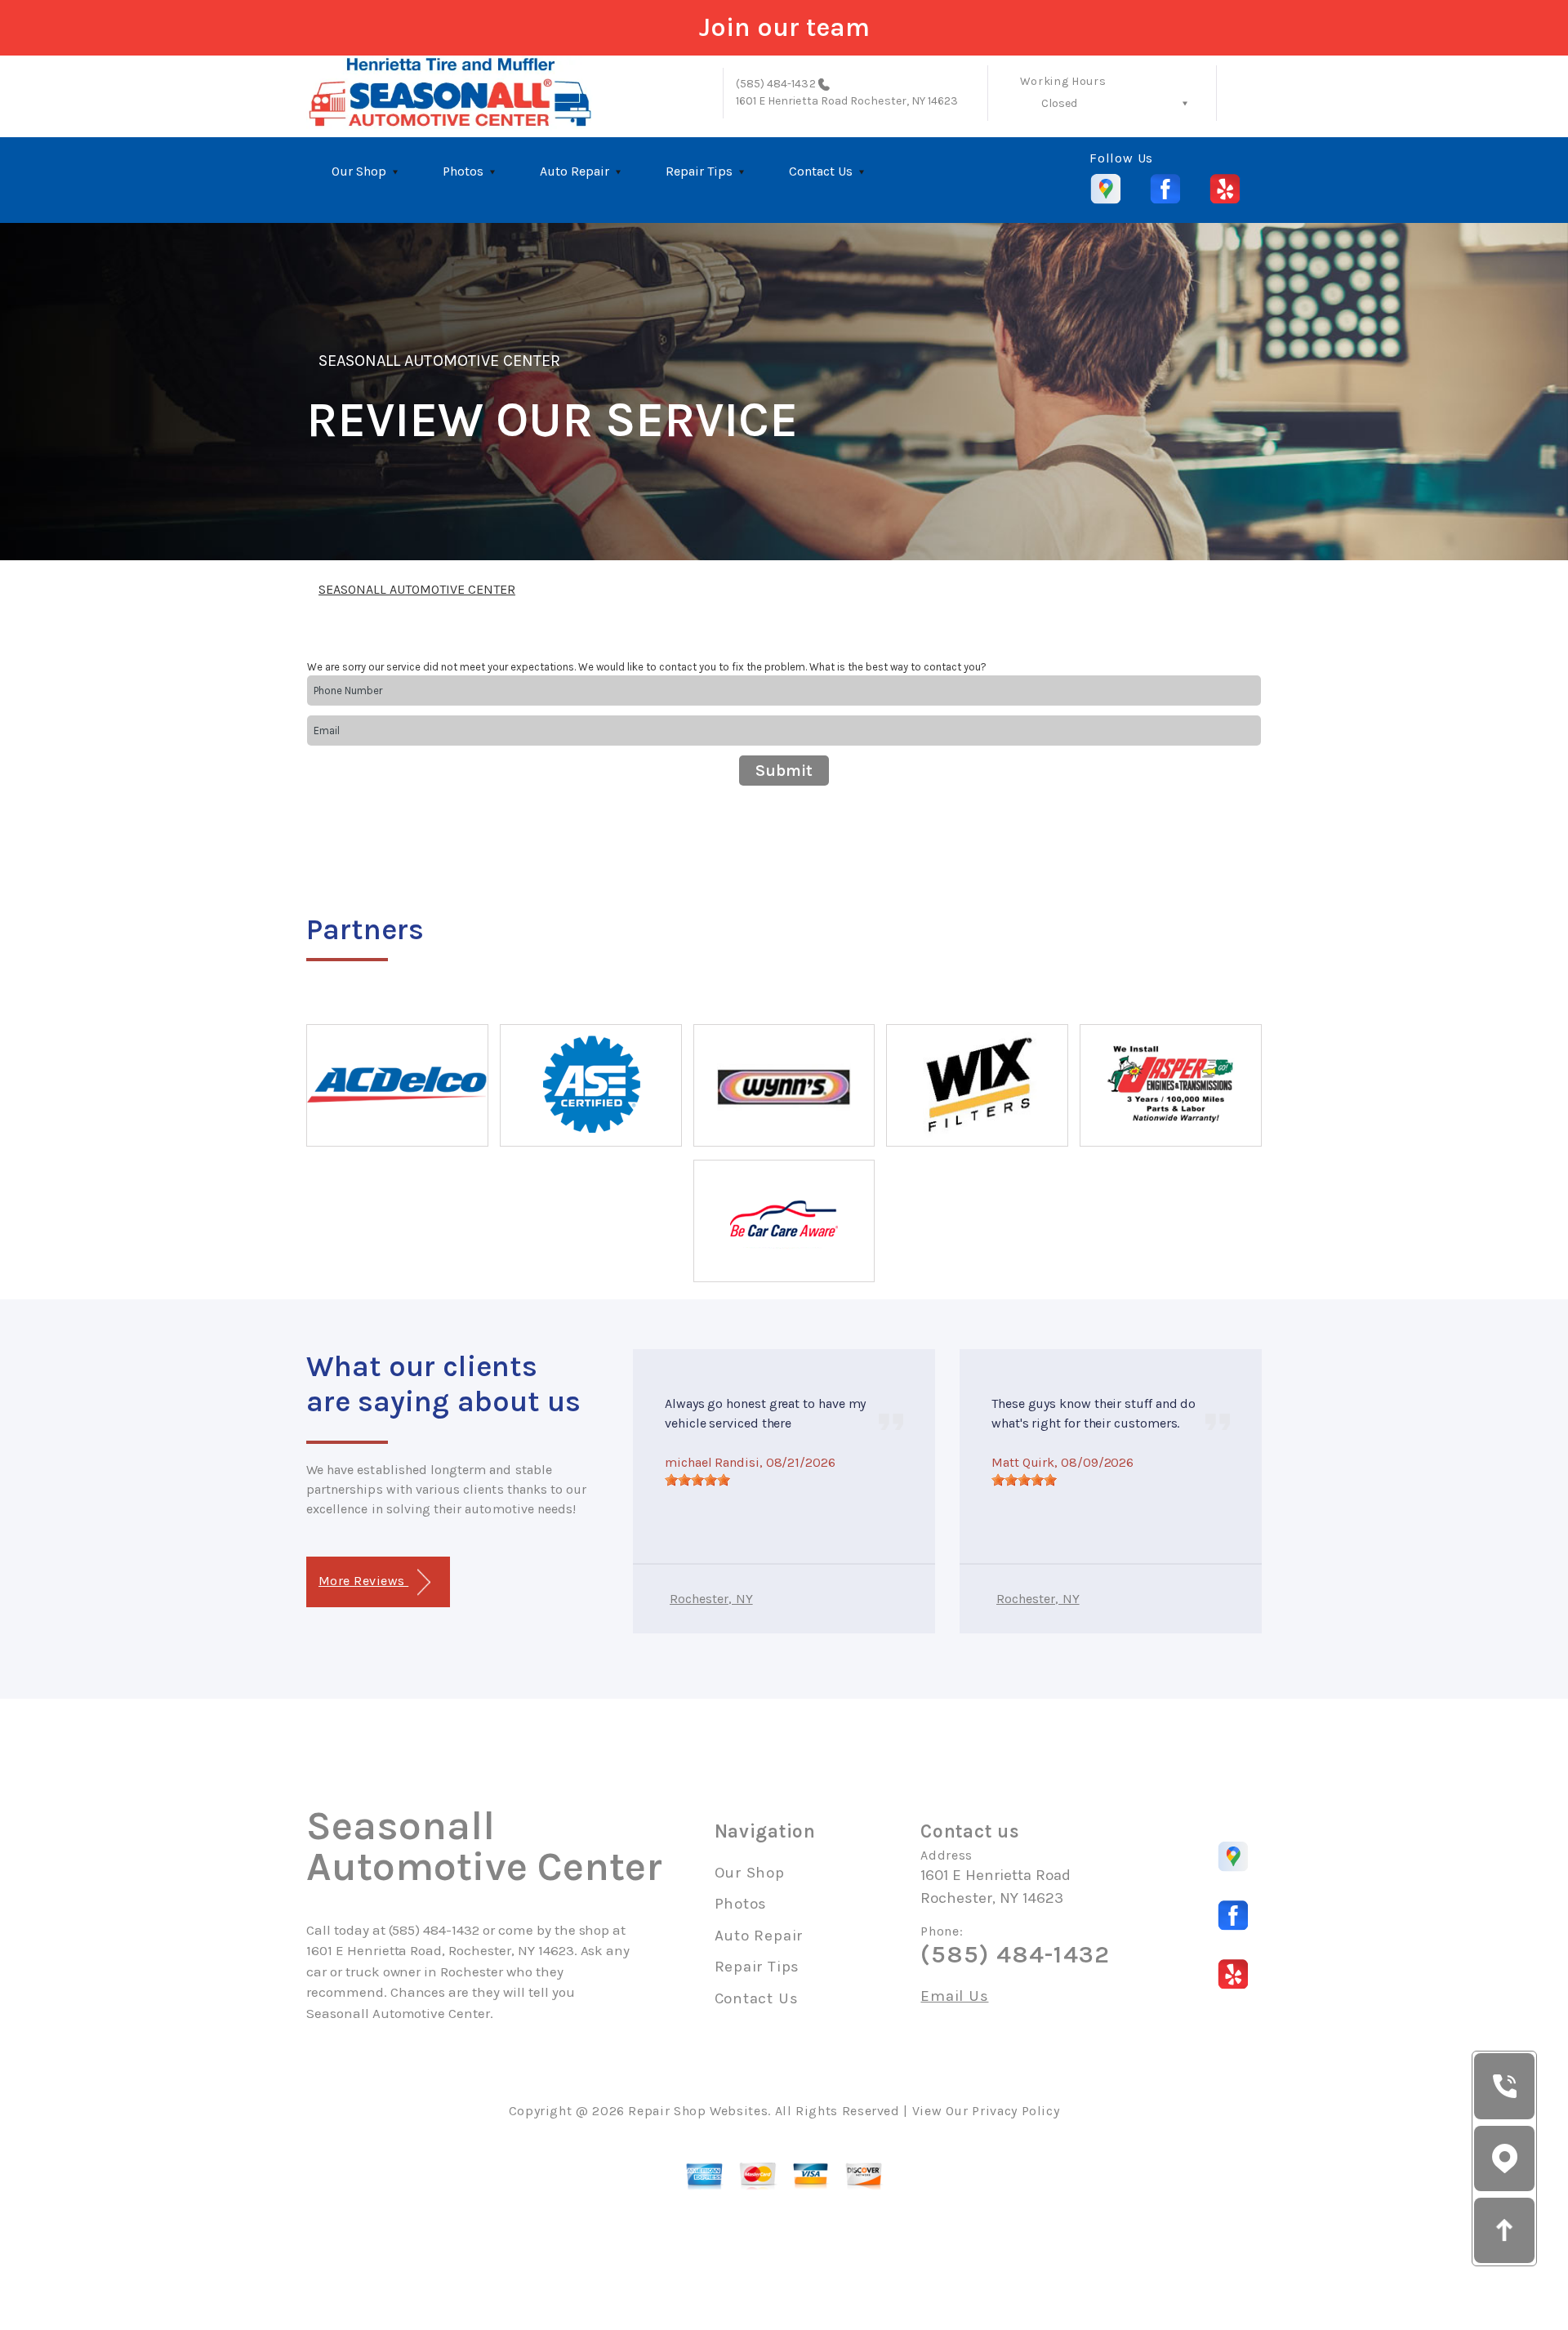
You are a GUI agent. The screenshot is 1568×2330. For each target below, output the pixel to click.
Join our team (784, 27)
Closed (1059, 103)
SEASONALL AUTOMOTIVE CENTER (439, 361)
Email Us (954, 1996)
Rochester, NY (711, 1599)
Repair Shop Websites (698, 2111)
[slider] (697, 1480)
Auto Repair (575, 171)
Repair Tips (699, 171)
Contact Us (821, 171)
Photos (463, 171)
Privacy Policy (1016, 2111)
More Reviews (363, 1581)
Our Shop (359, 171)
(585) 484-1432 (776, 84)
